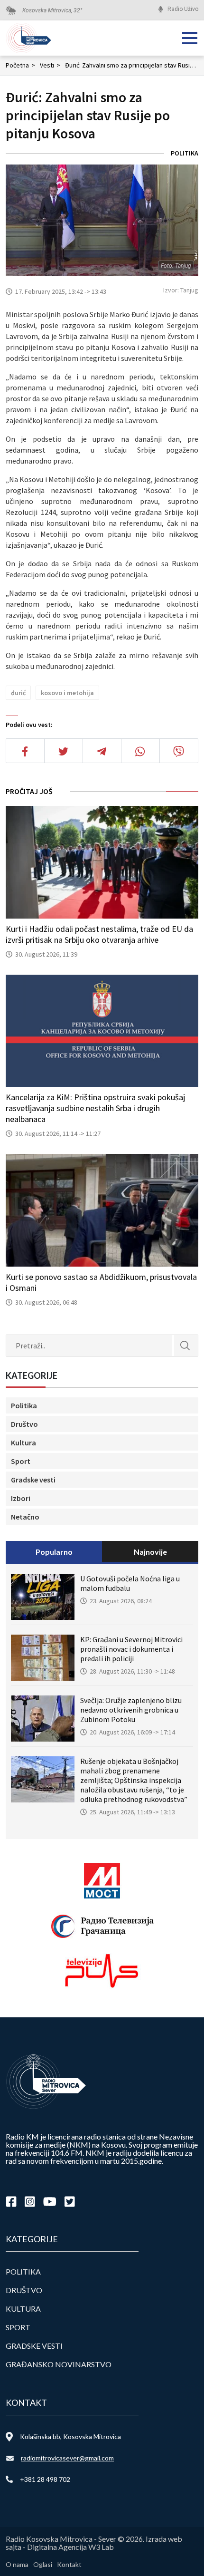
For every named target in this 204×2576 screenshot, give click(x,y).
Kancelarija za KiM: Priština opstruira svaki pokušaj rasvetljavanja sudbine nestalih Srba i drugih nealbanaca (95, 1108)
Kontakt (69, 2564)
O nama (17, 2564)
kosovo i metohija (67, 693)
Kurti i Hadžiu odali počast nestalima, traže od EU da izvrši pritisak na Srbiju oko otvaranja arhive (99, 934)
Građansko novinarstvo (59, 2364)
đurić (18, 693)
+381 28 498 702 (45, 2479)
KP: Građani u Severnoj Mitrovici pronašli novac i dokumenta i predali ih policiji (131, 1649)
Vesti (50, 65)
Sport (21, 1461)
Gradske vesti (33, 1480)
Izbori (21, 1498)
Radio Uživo (183, 9)
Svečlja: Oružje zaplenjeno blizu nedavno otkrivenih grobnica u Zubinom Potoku (131, 1710)
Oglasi (43, 2564)
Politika (185, 153)
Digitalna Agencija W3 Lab (70, 2547)
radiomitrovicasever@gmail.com (67, 2458)
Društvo (24, 1424)
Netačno (25, 1517)
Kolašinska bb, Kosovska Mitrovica (70, 2436)
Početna (20, 65)
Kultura (23, 1443)
